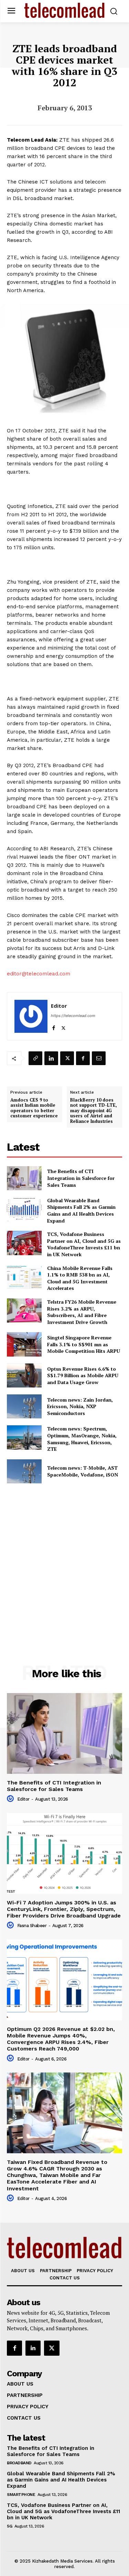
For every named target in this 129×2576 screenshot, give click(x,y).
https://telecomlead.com (73, 1016)
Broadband (19, 2463)
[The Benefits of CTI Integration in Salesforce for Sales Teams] (24, 1178)
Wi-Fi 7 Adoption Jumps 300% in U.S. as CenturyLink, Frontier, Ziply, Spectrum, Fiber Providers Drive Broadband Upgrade (64, 1909)
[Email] (99, 1058)
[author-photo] (11, 1799)
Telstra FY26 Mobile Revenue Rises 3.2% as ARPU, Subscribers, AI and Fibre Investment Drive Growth (82, 1312)
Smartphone (21, 2495)
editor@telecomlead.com (39, 974)
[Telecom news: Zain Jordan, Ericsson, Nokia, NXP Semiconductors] (24, 1406)
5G (9, 2526)
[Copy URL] (35, 1058)
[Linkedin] (51, 1058)
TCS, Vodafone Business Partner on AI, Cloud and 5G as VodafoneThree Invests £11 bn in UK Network (84, 1244)
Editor (59, 1006)
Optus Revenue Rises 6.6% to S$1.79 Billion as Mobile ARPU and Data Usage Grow (83, 1375)
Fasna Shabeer (32, 1926)
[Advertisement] (64, 1559)
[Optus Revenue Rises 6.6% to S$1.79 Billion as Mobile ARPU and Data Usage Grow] (24, 1375)
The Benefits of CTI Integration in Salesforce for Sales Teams (81, 1178)
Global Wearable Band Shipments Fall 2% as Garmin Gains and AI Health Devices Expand (81, 1210)
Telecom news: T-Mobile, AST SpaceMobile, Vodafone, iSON (83, 1471)
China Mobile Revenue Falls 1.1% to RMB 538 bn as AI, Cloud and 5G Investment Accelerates (80, 1278)
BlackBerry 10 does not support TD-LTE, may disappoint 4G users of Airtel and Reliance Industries (94, 1111)
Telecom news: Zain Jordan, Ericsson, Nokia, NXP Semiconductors (80, 1406)
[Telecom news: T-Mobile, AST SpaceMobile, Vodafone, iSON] (24, 1471)
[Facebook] (53, 1026)
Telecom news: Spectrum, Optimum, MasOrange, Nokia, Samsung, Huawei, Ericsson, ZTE (82, 1439)
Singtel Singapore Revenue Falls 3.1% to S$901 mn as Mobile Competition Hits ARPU (84, 1344)
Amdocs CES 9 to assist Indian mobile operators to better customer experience (34, 1108)
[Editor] (31, 1016)
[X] (63, 1026)
